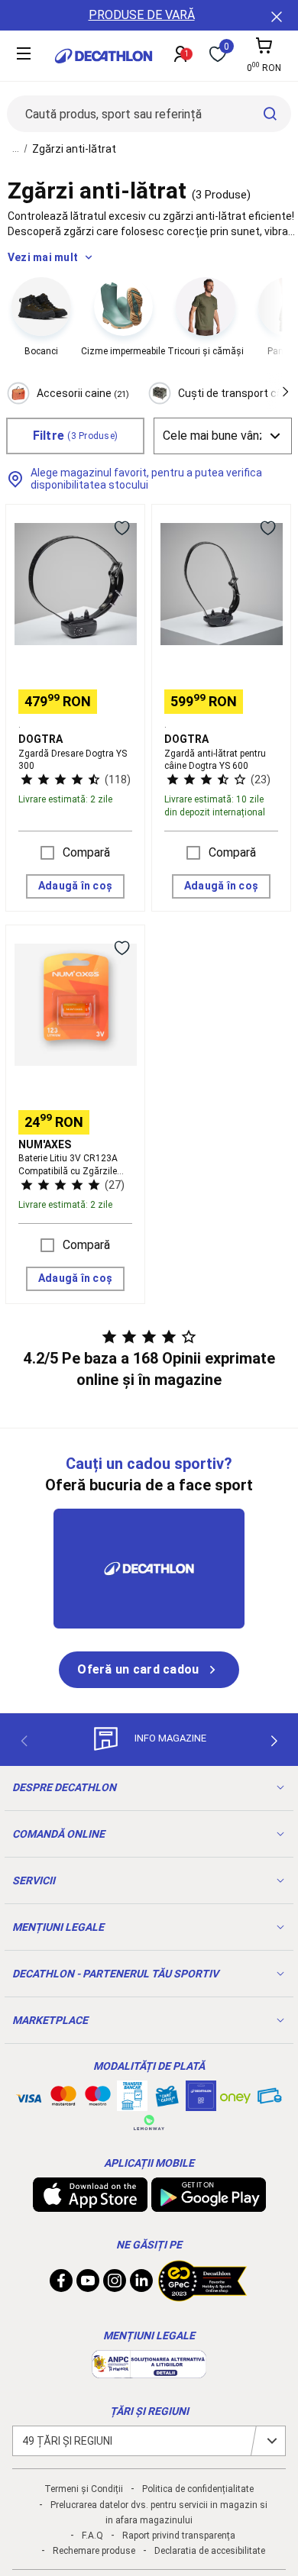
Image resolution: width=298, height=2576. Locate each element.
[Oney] (235, 2096)
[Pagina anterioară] (24, 1741)
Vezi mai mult (43, 257)
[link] (149, 1670)
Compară (86, 852)
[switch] (121, 528)
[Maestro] (98, 2099)
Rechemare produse (94, 2551)
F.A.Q (92, 2536)
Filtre (76, 436)
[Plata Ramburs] (270, 2100)
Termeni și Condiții (84, 2489)
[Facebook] (61, 2284)
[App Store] (90, 2204)
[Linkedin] (141, 2284)
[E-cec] (201, 2103)
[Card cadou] (167, 2100)
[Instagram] (115, 2284)
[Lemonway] (149, 2122)
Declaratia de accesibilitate (210, 2551)
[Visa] (29, 2096)
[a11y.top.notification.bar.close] (275, 15)
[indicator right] (279, 322)
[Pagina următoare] (274, 1741)
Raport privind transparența (179, 2536)
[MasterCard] (63, 2099)
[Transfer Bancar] (132, 2103)
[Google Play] (209, 2204)
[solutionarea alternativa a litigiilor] (149, 2371)
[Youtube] (88, 2284)
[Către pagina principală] (104, 56)
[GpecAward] (202, 2295)
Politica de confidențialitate (198, 2489)
